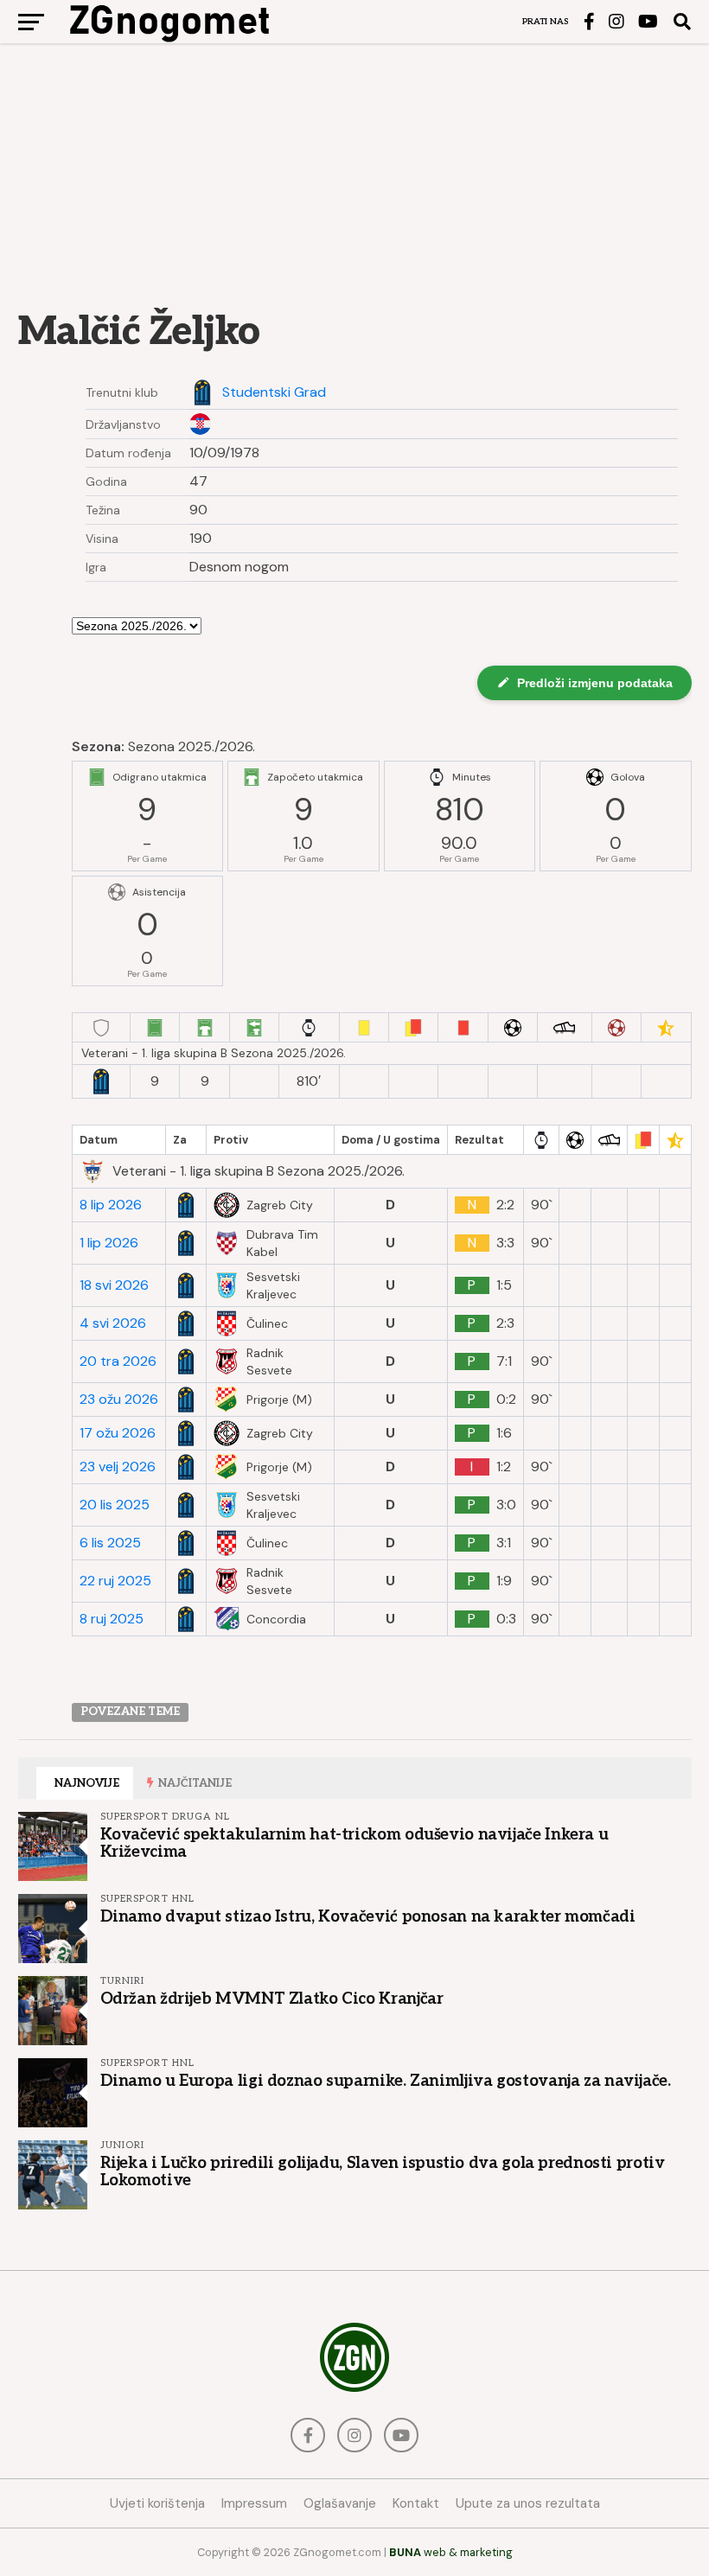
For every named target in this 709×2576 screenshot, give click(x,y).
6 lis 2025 (110, 1543)
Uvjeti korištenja (157, 2503)
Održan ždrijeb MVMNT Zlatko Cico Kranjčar (272, 1999)
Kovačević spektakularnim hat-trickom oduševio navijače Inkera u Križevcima (354, 1843)
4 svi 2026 (113, 1323)
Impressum (254, 2503)
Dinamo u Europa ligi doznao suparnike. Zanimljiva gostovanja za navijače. (386, 2081)
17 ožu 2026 (118, 1433)
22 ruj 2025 (115, 1581)
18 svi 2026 (114, 1285)
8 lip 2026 (111, 1205)
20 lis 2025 (115, 1505)
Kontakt (416, 2503)
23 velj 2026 (118, 1467)
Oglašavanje (340, 2503)
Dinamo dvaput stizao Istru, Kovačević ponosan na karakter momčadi (368, 1916)
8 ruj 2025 (112, 1619)
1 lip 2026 (109, 1243)
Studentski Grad (274, 392)
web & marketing (451, 2552)
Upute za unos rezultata (528, 2503)
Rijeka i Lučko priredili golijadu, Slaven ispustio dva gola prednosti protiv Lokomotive (383, 2171)
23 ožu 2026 (119, 1400)
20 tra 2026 (118, 1361)
